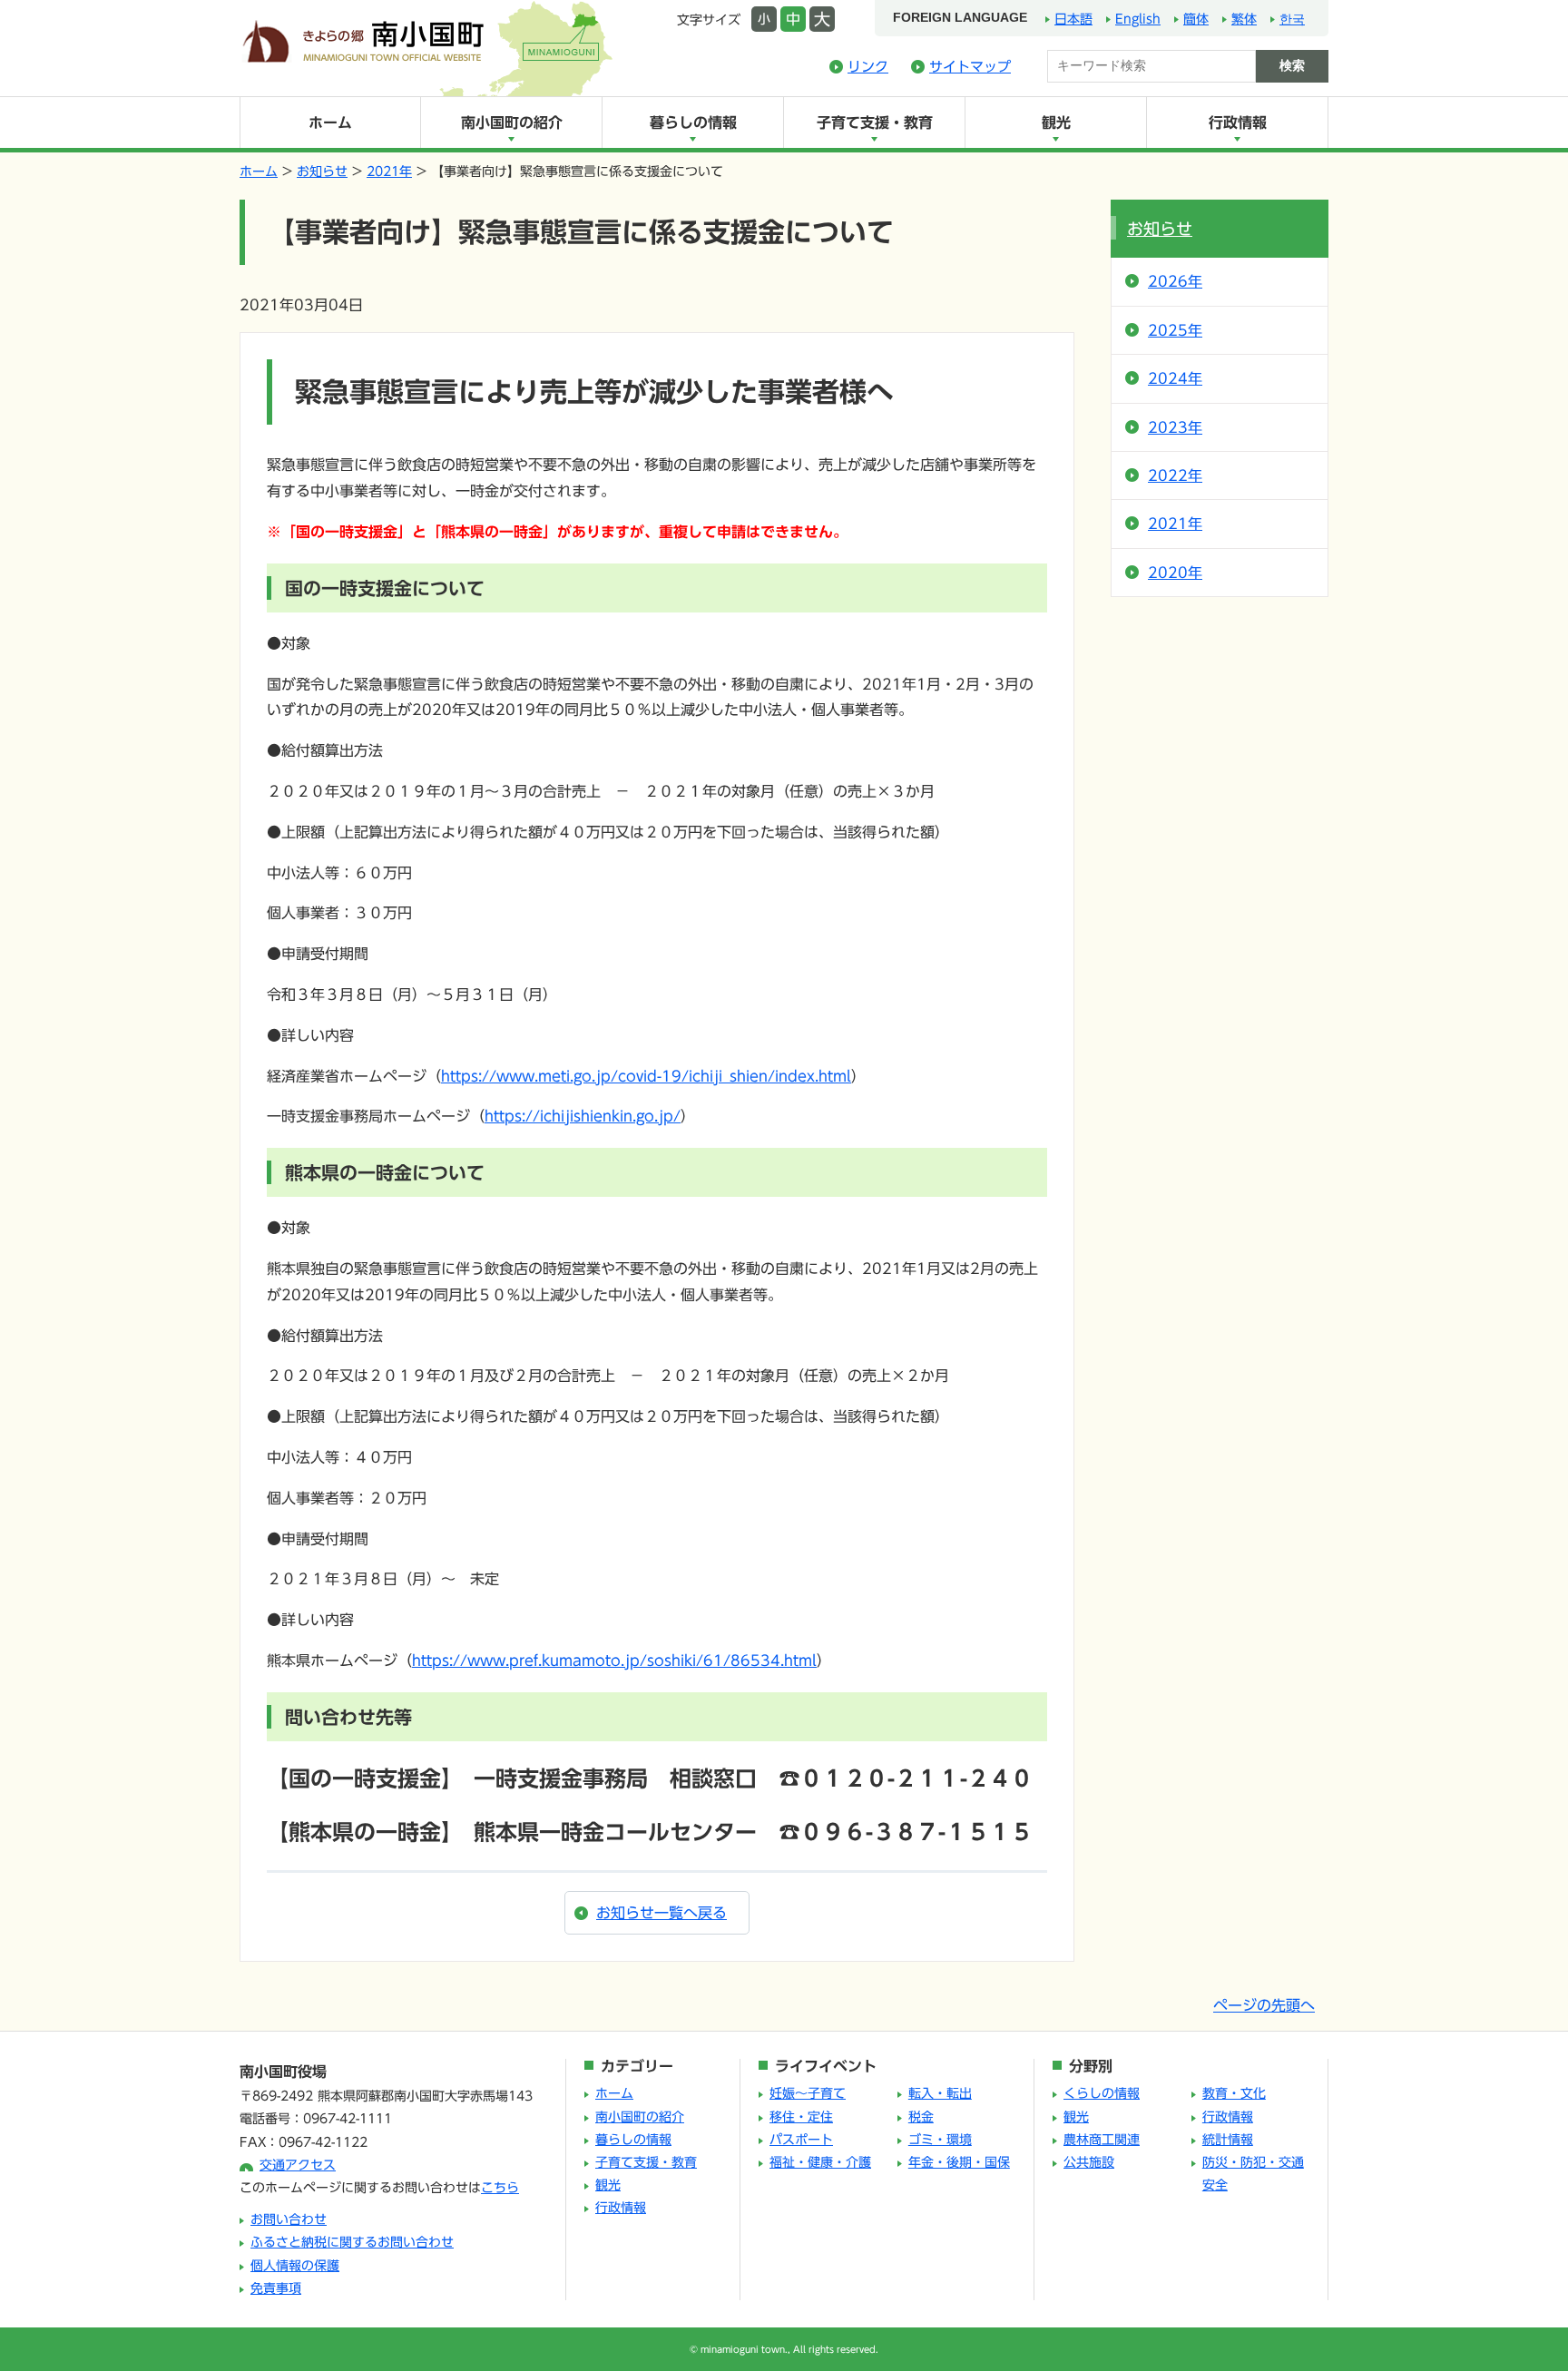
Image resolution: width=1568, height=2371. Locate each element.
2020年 (1175, 573)
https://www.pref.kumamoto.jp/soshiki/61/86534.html (614, 1661)
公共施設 (1089, 2162)
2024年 (1175, 378)
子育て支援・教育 (875, 122)
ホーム (330, 122)
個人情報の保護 (295, 2266)
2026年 (1175, 281)
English (1138, 19)
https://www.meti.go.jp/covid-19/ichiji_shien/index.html (646, 1076)
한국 (1292, 19)
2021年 (389, 171)
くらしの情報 (1102, 2093)
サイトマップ (970, 67)
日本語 (1073, 19)
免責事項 (276, 2288)
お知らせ (322, 171)
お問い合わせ (289, 2219)
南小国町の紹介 (512, 122)
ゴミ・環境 (940, 2140)
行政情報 (1238, 122)
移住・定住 (801, 2117)
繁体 (1244, 19)
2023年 (1175, 427)
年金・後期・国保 (959, 2162)
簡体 (1196, 19)
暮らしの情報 (693, 122)
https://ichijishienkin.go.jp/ (583, 1116)
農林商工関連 (1102, 2140)
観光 (1056, 122)
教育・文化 (1234, 2093)
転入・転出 (940, 2093)
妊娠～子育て (808, 2093)
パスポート (801, 2140)
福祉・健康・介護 (820, 2162)
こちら (500, 2188)
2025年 (1175, 330)
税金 (921, 2117)
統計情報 (1228, 2140)
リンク (868, 67)
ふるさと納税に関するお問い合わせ (352, 2242)
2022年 (1175, 475)
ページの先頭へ (1264, 2005)
